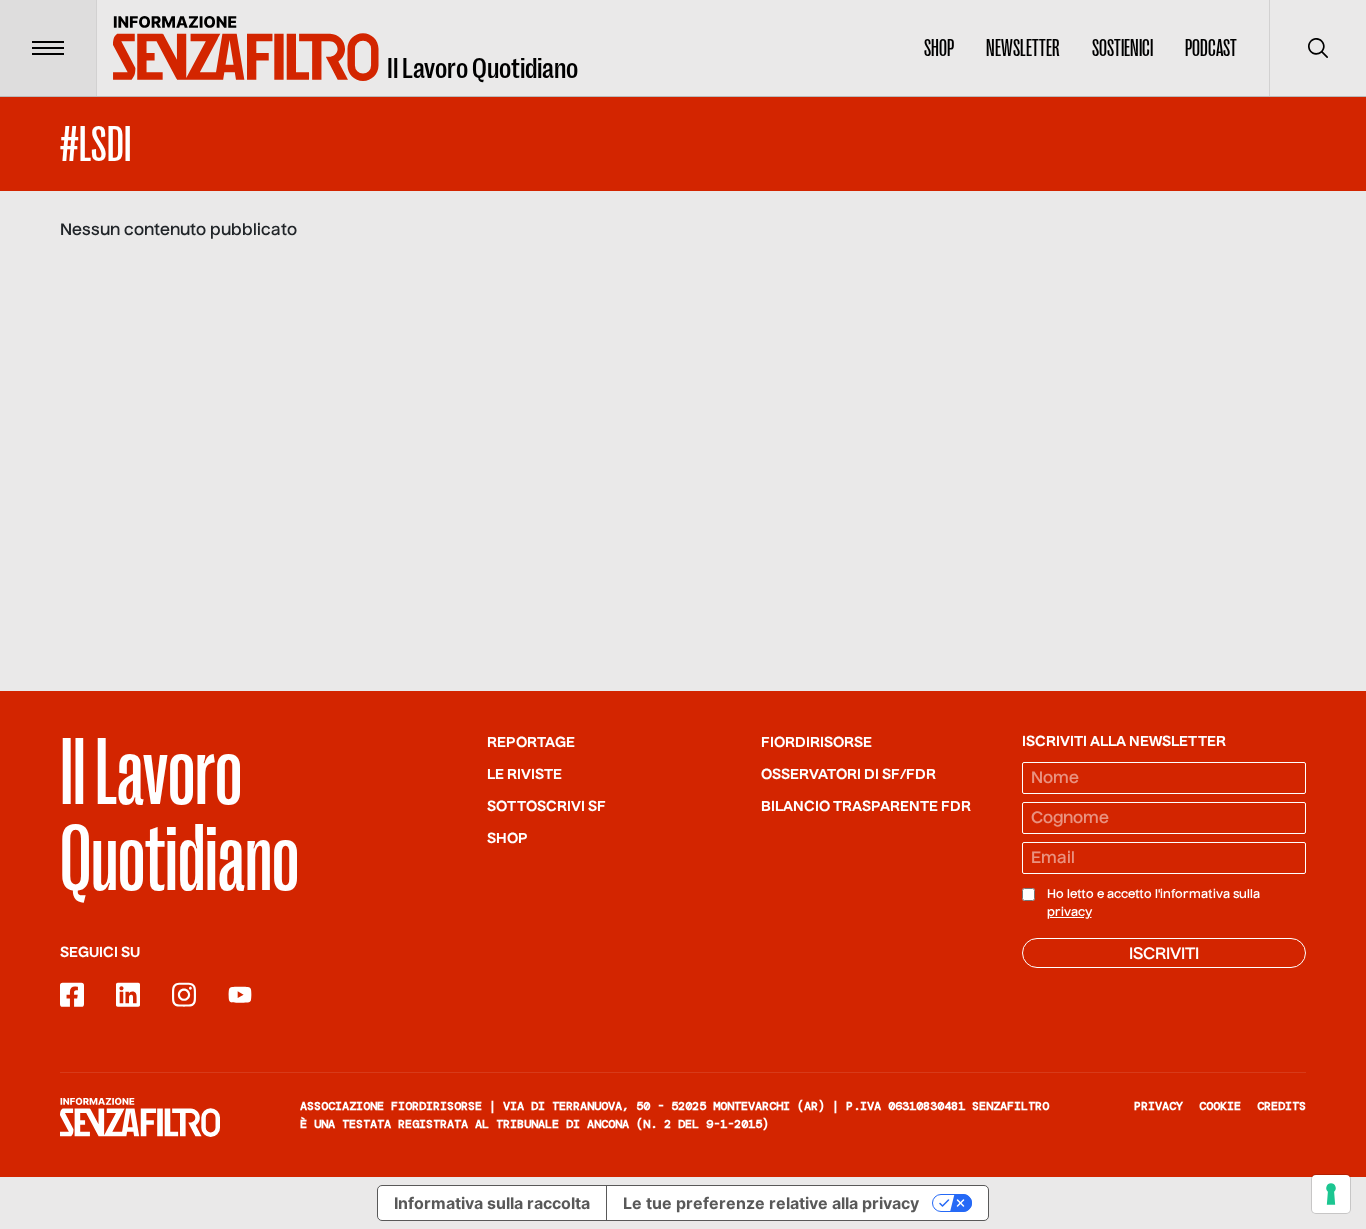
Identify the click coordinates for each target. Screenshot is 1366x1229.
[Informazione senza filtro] (140, 1117)
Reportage (531, 743)
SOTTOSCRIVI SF (546, 807)
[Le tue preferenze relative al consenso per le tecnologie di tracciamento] (1331, 1194)
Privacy (1158, 1106)
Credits (1281, 1106)
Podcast (1211, 48)
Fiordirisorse (816, 743)
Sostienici (1122, 48)
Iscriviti (1164, 955)
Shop (939, 48)
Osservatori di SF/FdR (848, 775)
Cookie (1220, 1106)
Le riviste (524, 775)
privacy (1069, 913)
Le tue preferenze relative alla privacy (771, 1203)
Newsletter (1023, 48)
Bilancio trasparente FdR (866, 807)
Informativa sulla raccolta (492, 1203)
